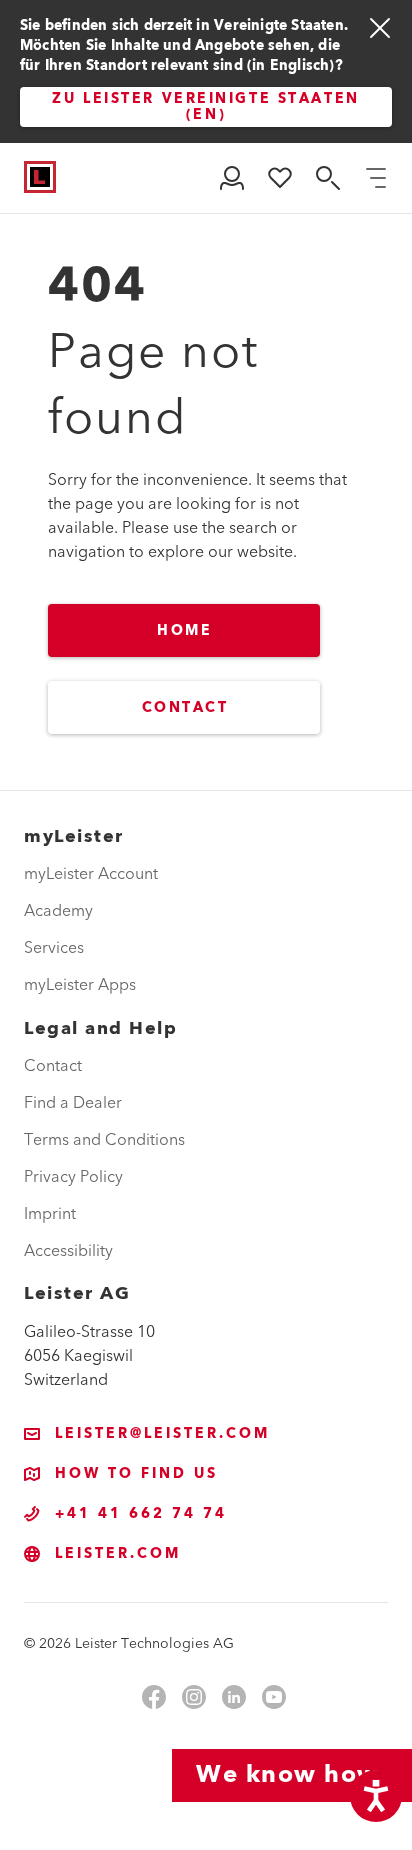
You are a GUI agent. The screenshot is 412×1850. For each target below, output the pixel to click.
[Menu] (376, 178)
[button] (232, 178)
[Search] (328, 178)
